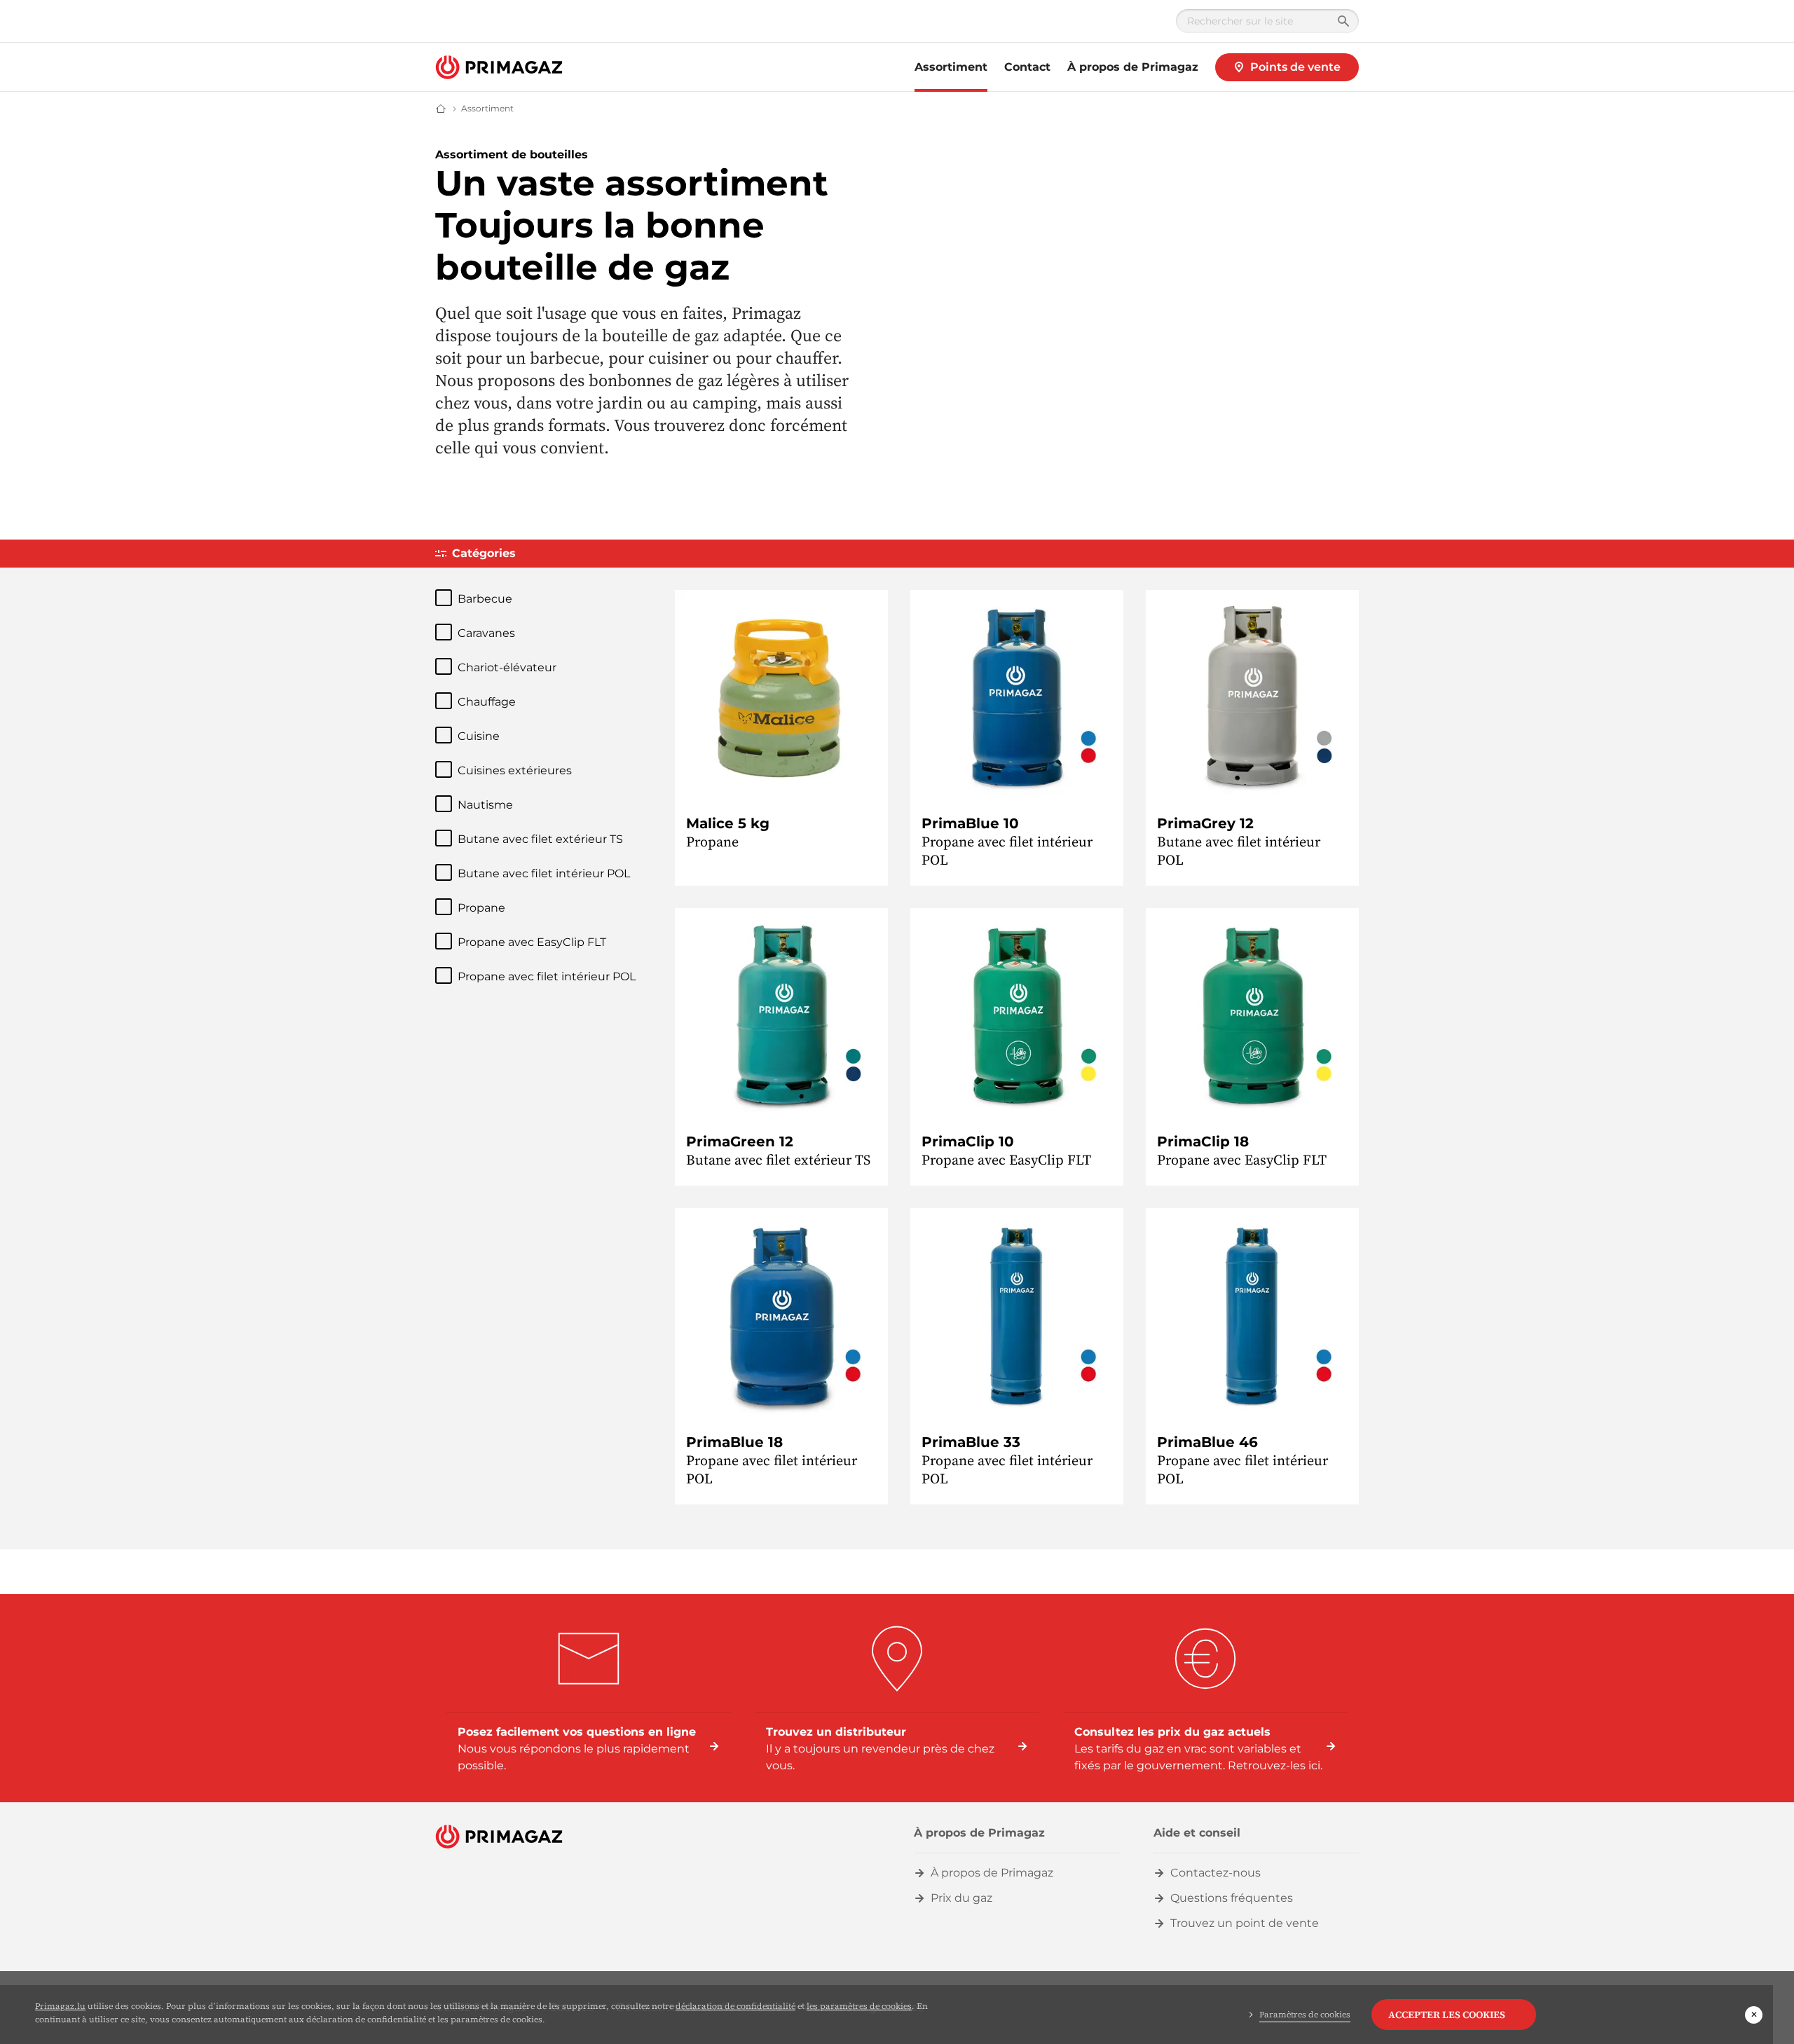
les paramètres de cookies (859, 2006)
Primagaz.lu (60, 2006)
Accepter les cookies (1447, 2015)
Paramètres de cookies (1305, 2015)
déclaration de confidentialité (735, 2006)
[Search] (1343, 21)
